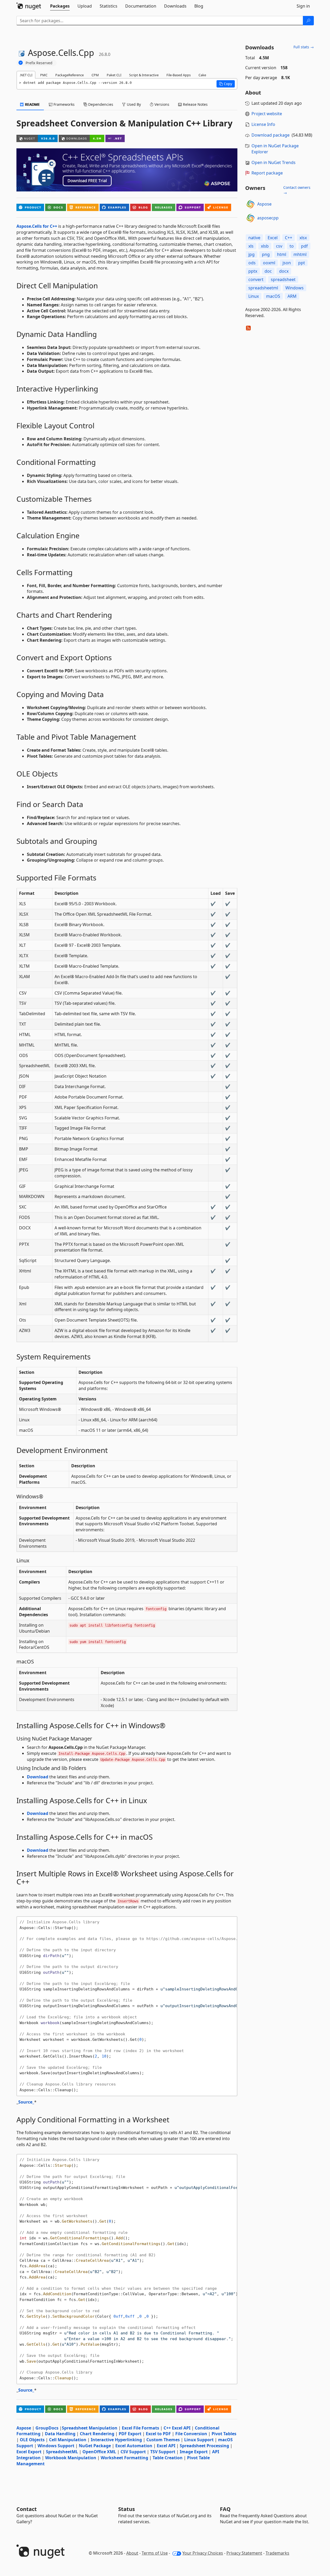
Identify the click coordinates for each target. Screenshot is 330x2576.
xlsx (303, 238)
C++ (289, 238)
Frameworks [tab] (64, 104)
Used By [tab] (133, 104)
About (132, 2553)
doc (268, 271)
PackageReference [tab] (70, 75)
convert (256, 279)
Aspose (24, 2428)
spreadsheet (283, 279)
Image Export (194, 2452)
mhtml (300, 254)
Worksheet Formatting (124, 2458)
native (254, 238)
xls (251, 246)
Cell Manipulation (68, 2440)
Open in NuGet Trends (274, 162)
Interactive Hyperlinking (116, 2440)
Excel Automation (134, 2446)
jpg (251, 254)
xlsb (265, 246)
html (282, 254)
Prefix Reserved (39, 63)
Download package (271, 135)
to (292, 246)
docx (284, 271)
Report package (267, 173)
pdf (304, 246)
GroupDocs (47, 2428)
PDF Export (130, 2434)
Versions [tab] (161, 104)
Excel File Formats (140, 2428)
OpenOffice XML (99, 2452)
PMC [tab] (44, 75)
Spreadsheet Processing (204, 2446)
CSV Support (133, 2452)
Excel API (166, 2446)
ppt (302, 263)
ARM (292, 296)
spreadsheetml (263, 288)
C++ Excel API (177, 2428)
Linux (254, 296)
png (266, 254)
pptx (253, 271)
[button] (226, 84)
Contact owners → (297, 190)
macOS (273, 296)
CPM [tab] (95, 75)
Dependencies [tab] (100, 104)
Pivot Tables (224, 2434)
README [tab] (32, 104)
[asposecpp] (250, 218)
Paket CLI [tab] (114, 75)
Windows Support (56, 2446)
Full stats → (304, 47)
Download (38, 1777)
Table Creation (168, 2458)
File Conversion (191, 2434)
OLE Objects (32, 2440)
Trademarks (277, 2553)
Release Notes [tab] (195, 104)
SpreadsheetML (62, 2452)
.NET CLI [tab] (26, 75)
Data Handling (60, 2434)
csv (279, 246)
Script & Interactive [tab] (144, 75)
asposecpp (268, 218)
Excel (273, 238)
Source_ (26, 2102)
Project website (267, 114)
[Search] (308, 21)
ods (252, 263)
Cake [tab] (202, 75)
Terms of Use (155, 2553)
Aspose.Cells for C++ (37, 226)
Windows (295, 288)
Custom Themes (163, 2440)
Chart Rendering (97, 2434)
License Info (263, 124)
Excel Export (29, 2452)
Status (127, 2509)
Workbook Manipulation (71, 2458)
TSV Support (163, 2452)
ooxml (269, 263)
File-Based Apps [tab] (179, 75)
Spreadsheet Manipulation (90, 2428)
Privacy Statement (244, 2553)
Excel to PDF (158, 2434)
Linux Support (199, 2440)
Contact (27, 2509)
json (287, 263)
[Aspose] (250, 204)
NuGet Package (95, 2446)
